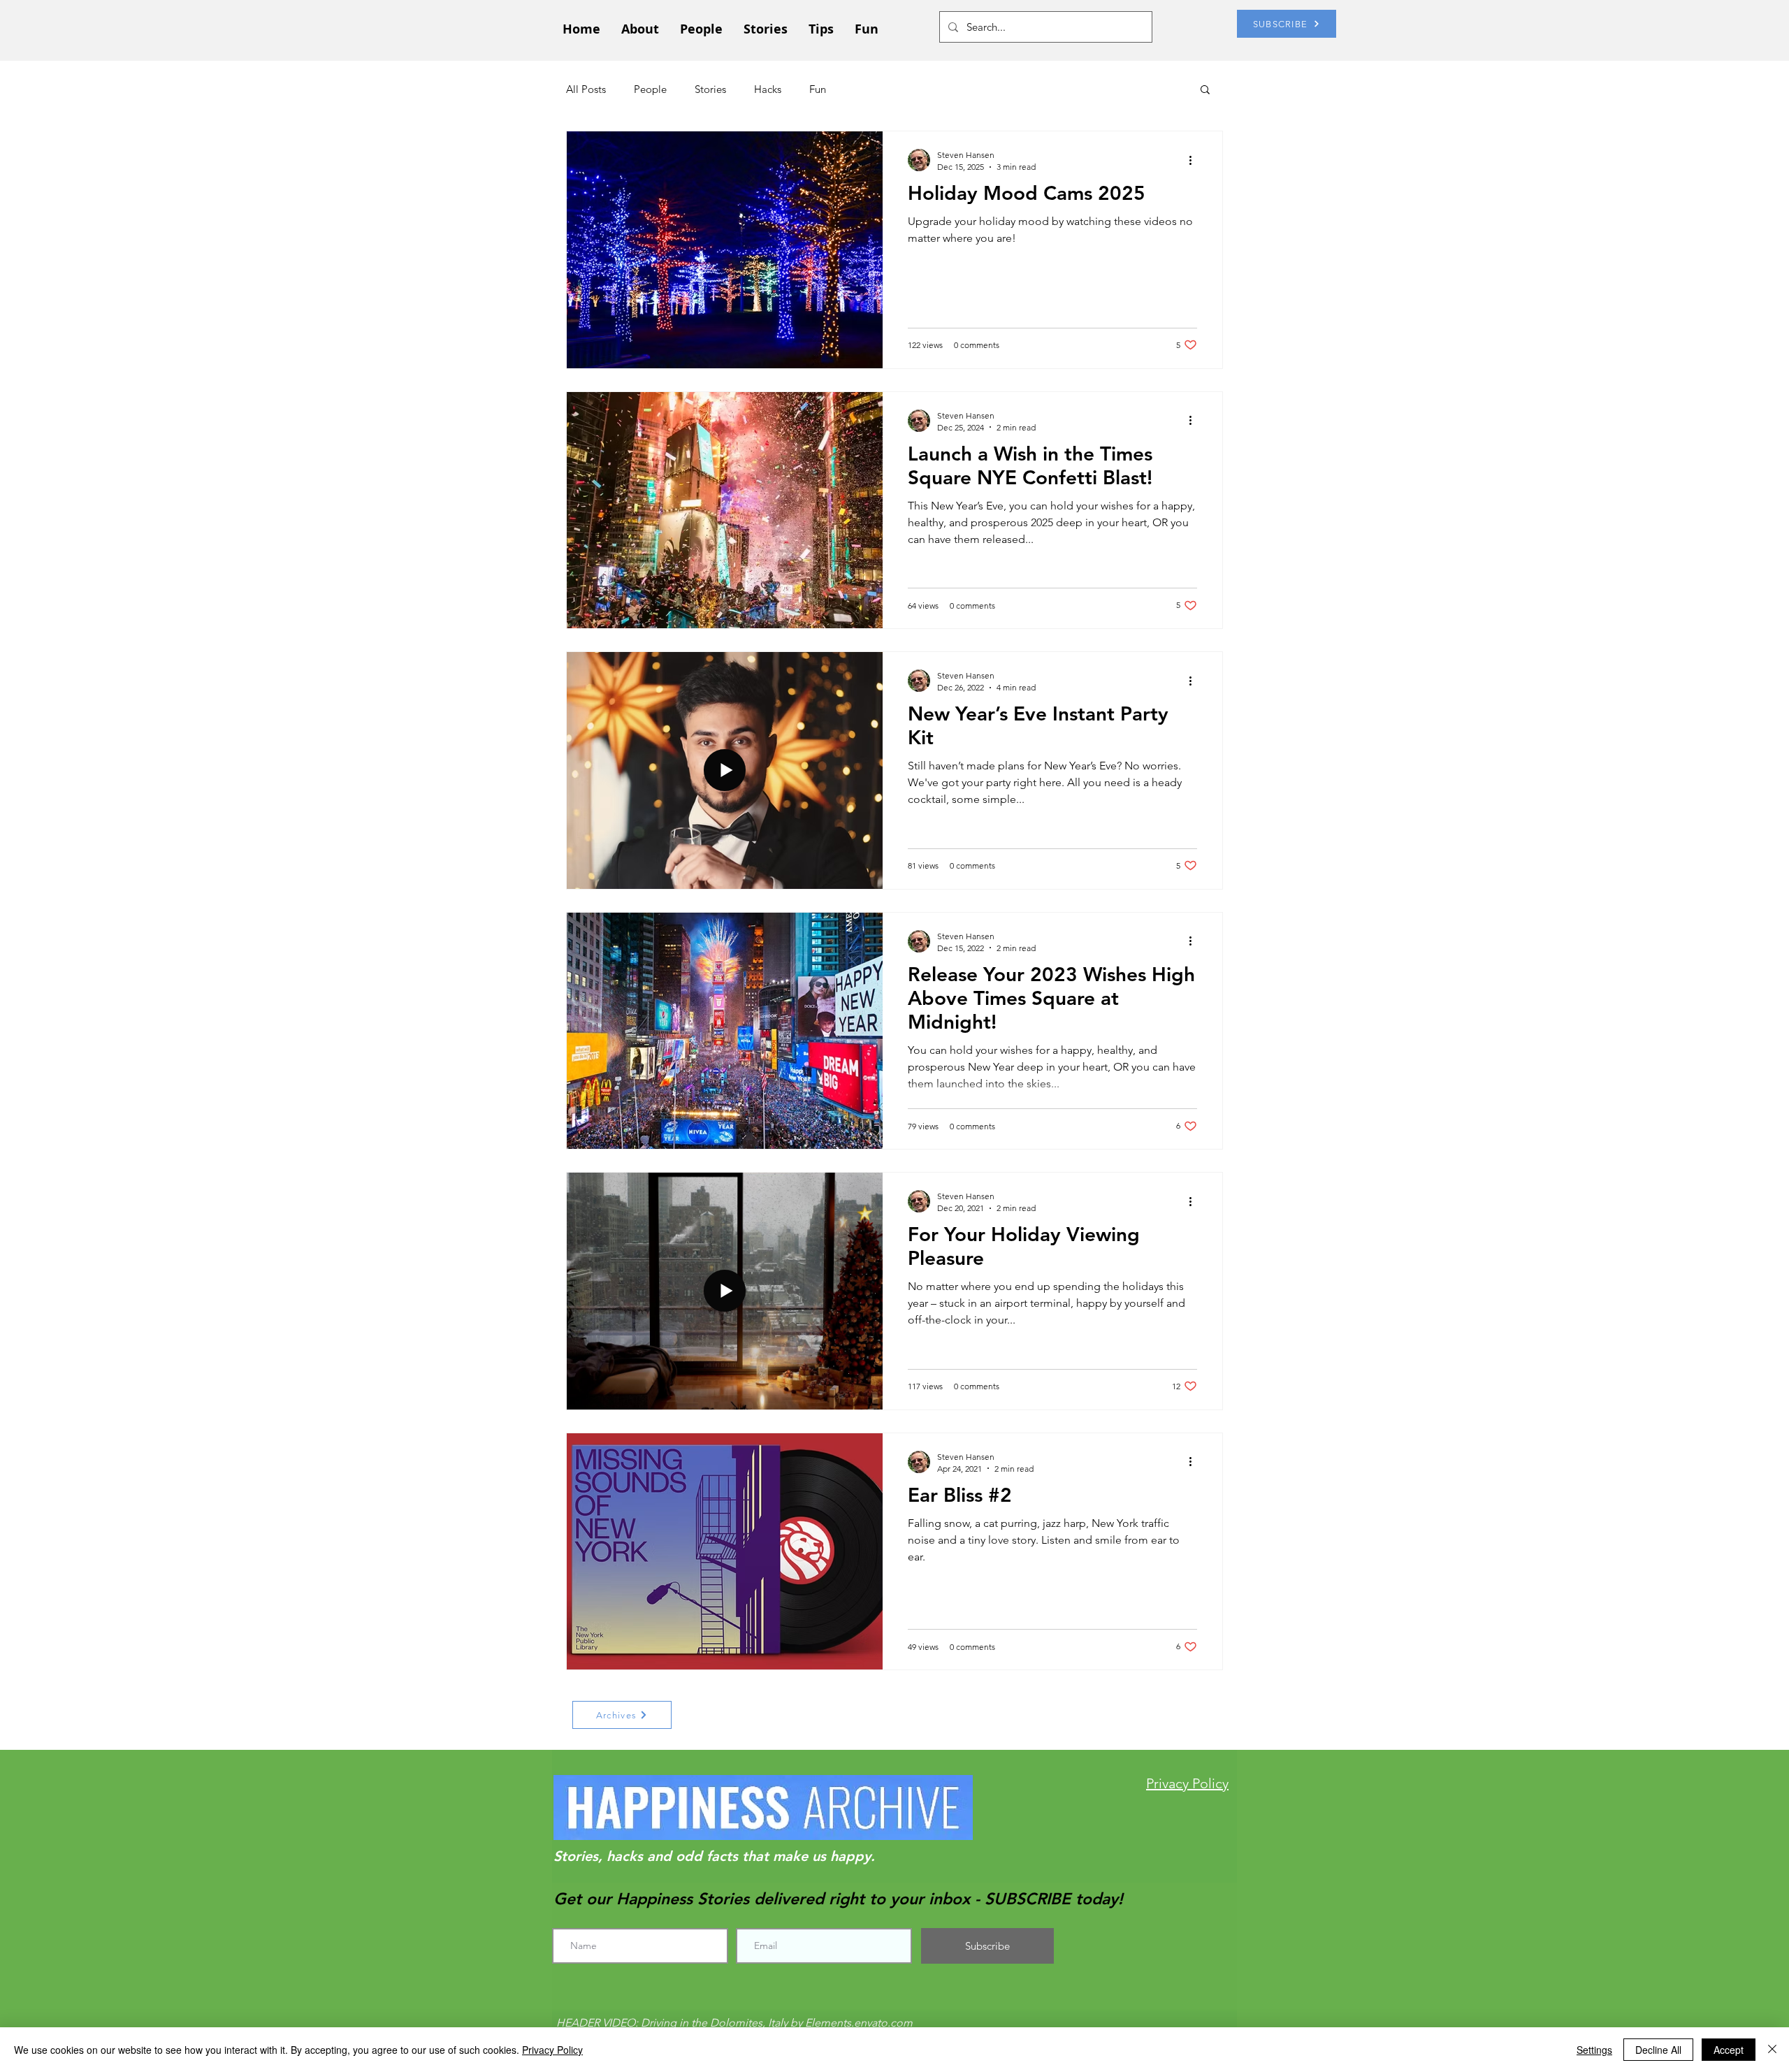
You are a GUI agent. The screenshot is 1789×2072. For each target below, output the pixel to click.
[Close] (1772, 2050)
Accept (1729, 2050)
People (650, 89)
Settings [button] (1594, 2050)
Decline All (1658, 2050)
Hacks (768, 89)
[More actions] (1195, 160)
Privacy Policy (552, 2050)
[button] (1205, 90)
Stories (710, 89)
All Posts (586, 89)
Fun (818, 89)
